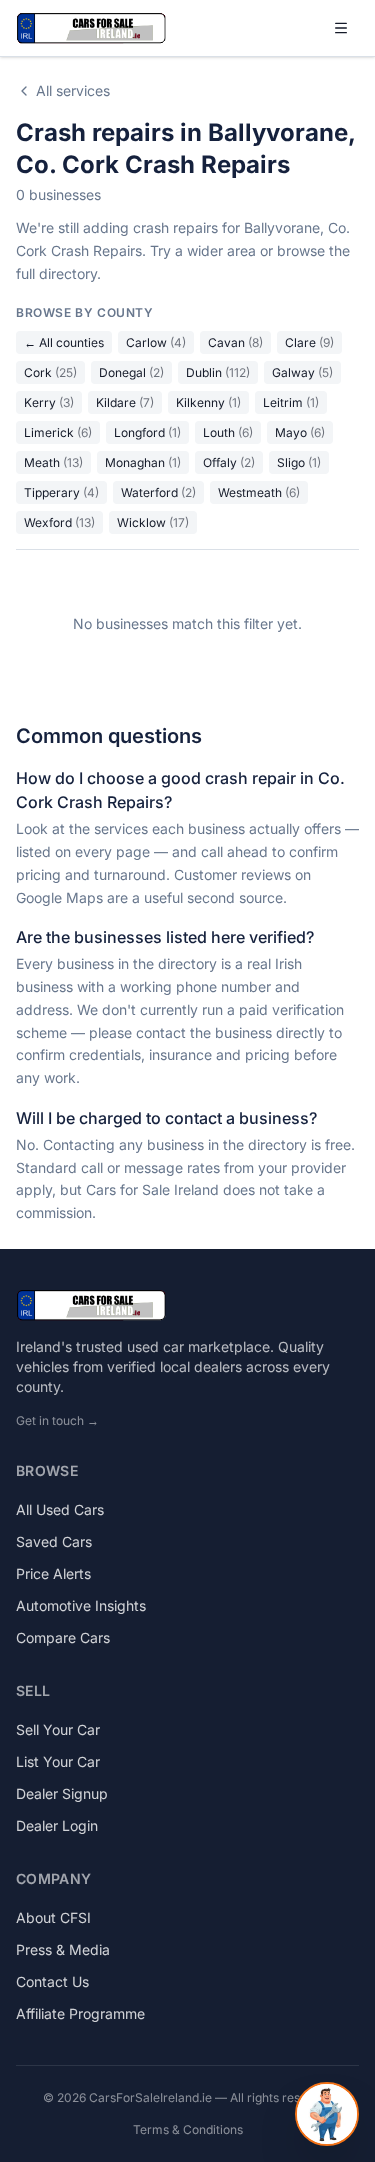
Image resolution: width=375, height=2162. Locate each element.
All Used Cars (60, 1509)
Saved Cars (54, 1541)
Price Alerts (53, 1573)
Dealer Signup (62, 1793)
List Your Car (58, 1761)
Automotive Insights (81, 1605)
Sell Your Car (58, 1729)
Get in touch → (57, 1420)
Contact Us (52, 1981)
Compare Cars (63, 1637)
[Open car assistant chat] (327, 2114)
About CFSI (53, 1917)
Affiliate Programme (80, 2013)
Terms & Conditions (188, 2129)
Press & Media (63, 1949)
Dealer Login (57, 1825)
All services (73, 90)
